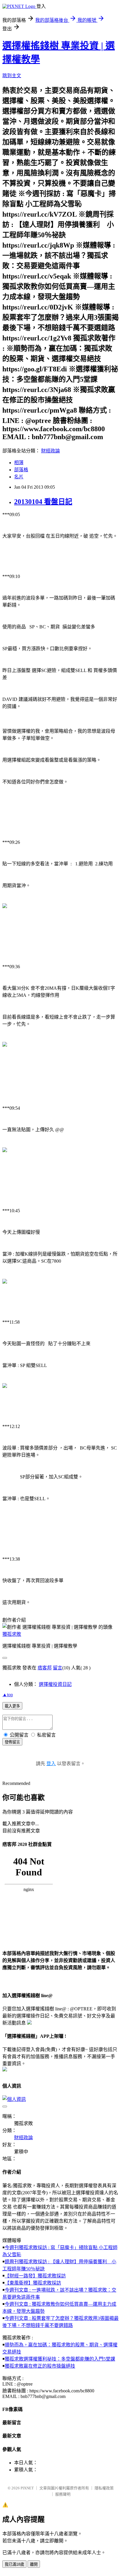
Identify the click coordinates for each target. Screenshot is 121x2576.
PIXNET (27, 2488)
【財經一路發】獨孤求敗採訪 (35, 2276)
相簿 (19, 463)
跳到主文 (12, 76)
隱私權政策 (104, 2488)
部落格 (21, 470)
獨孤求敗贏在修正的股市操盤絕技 (40, 2366)
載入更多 (12, 1706)
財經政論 (51, 451)
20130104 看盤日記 (43, 502)
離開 (34, 2564)
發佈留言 (12, 1742)
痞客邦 (45, 1668)
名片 (19, 477)
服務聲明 (63, 2494)
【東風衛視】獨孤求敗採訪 (33, 2283)
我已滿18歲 (14, 2564)
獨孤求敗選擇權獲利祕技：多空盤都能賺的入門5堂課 (60, 2359)
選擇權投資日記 (55, 1684)
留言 (58, 1668)
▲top (8, 1695)
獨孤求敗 (12, 1634)
